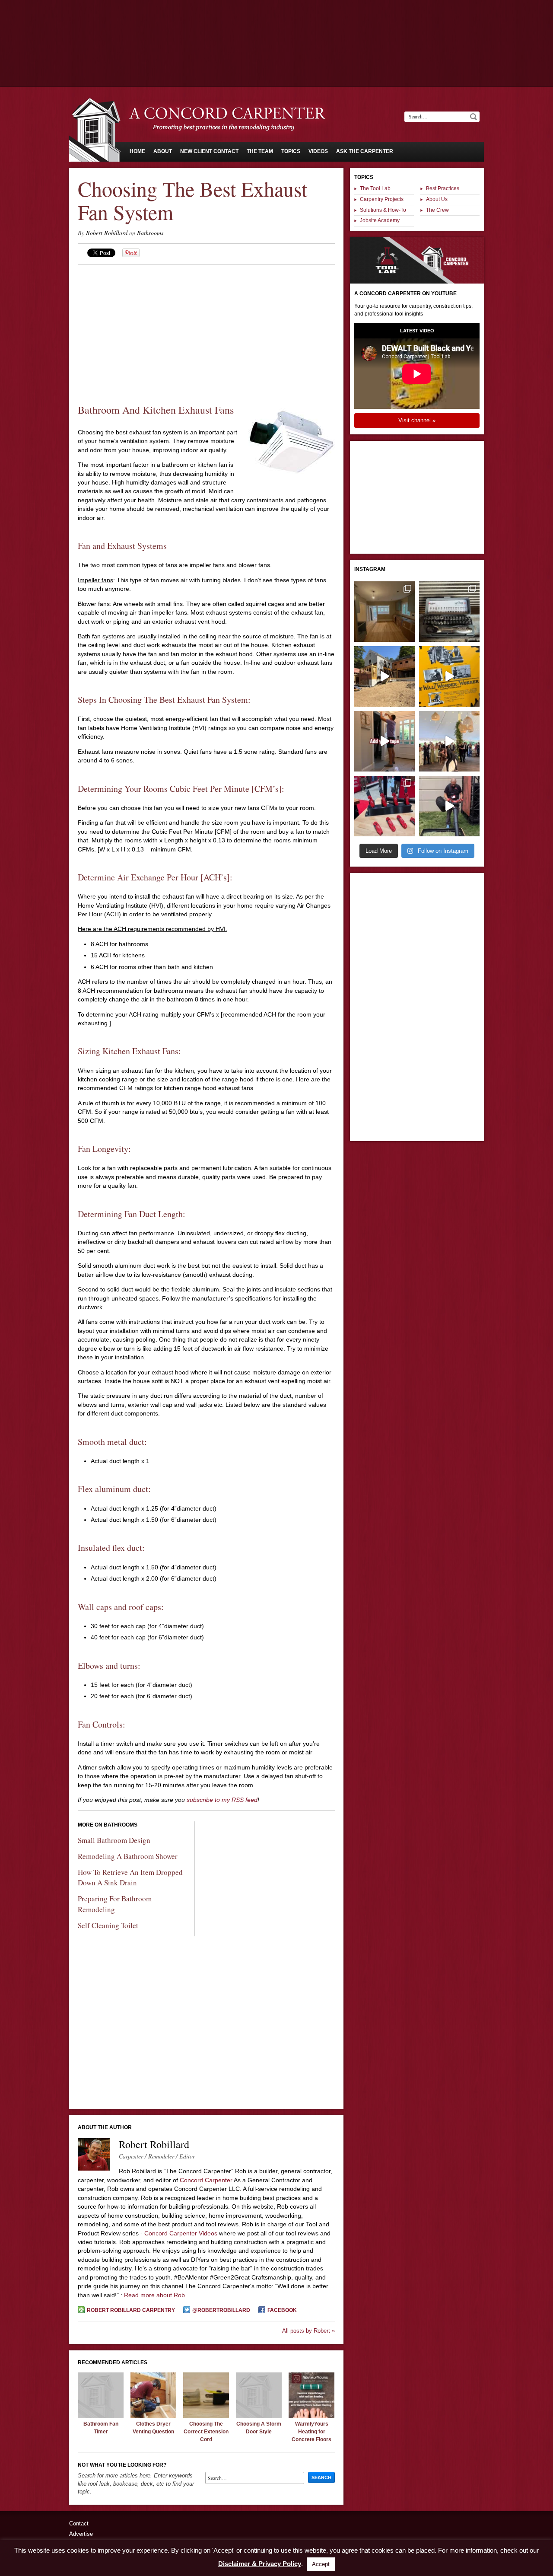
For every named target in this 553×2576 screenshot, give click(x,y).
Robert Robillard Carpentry (131, 2310)
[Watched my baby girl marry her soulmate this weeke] (449, 741)
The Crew (437, 210)
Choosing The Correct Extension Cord (206, 2431)
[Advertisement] (276, 24)
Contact (79, 2523)
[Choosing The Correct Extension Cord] (206, 2416)
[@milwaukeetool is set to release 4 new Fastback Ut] (385, 806)
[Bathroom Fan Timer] (101, 2416)
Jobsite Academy (380, 220)
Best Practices (443, 188)
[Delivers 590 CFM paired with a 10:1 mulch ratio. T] (449, 806)
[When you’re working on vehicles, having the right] (449, 612)
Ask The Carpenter (365, 151)
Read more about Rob (154, 2295)
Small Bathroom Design (114, 1840)
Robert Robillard (107, 233)
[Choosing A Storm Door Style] (259, 2416)
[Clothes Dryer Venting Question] (153, 2416)
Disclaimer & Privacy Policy (260, 2564)
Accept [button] (321, 2564)
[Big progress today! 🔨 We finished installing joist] (385, 676)
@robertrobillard (221, 2310)
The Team (260, 151)
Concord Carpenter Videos (181, 2233)
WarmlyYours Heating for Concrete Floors (311, 2431)
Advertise (81, 2534)
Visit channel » (417, 420)
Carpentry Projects (382, 199)
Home (137, 151)
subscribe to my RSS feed (222, 1800)
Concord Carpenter (206, 2180)
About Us (437, 199)
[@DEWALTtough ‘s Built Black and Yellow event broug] (449, 676)
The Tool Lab (375, 188)
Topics (291, 151)
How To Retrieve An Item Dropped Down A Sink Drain (130, 1878)
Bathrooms (150, 233)
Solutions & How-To (383, 210)
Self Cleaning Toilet (108, 1925)
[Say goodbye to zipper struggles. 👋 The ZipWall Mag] (385, 741)
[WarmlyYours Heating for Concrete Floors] (311, 2416)
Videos (318, 151)
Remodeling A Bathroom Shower (128, 1856)
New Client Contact (209, 151)
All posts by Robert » (308, 2331)
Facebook (282, 2310)
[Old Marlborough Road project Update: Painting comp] (385, 612)
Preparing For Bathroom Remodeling (115, 1904)
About (163, 151)
